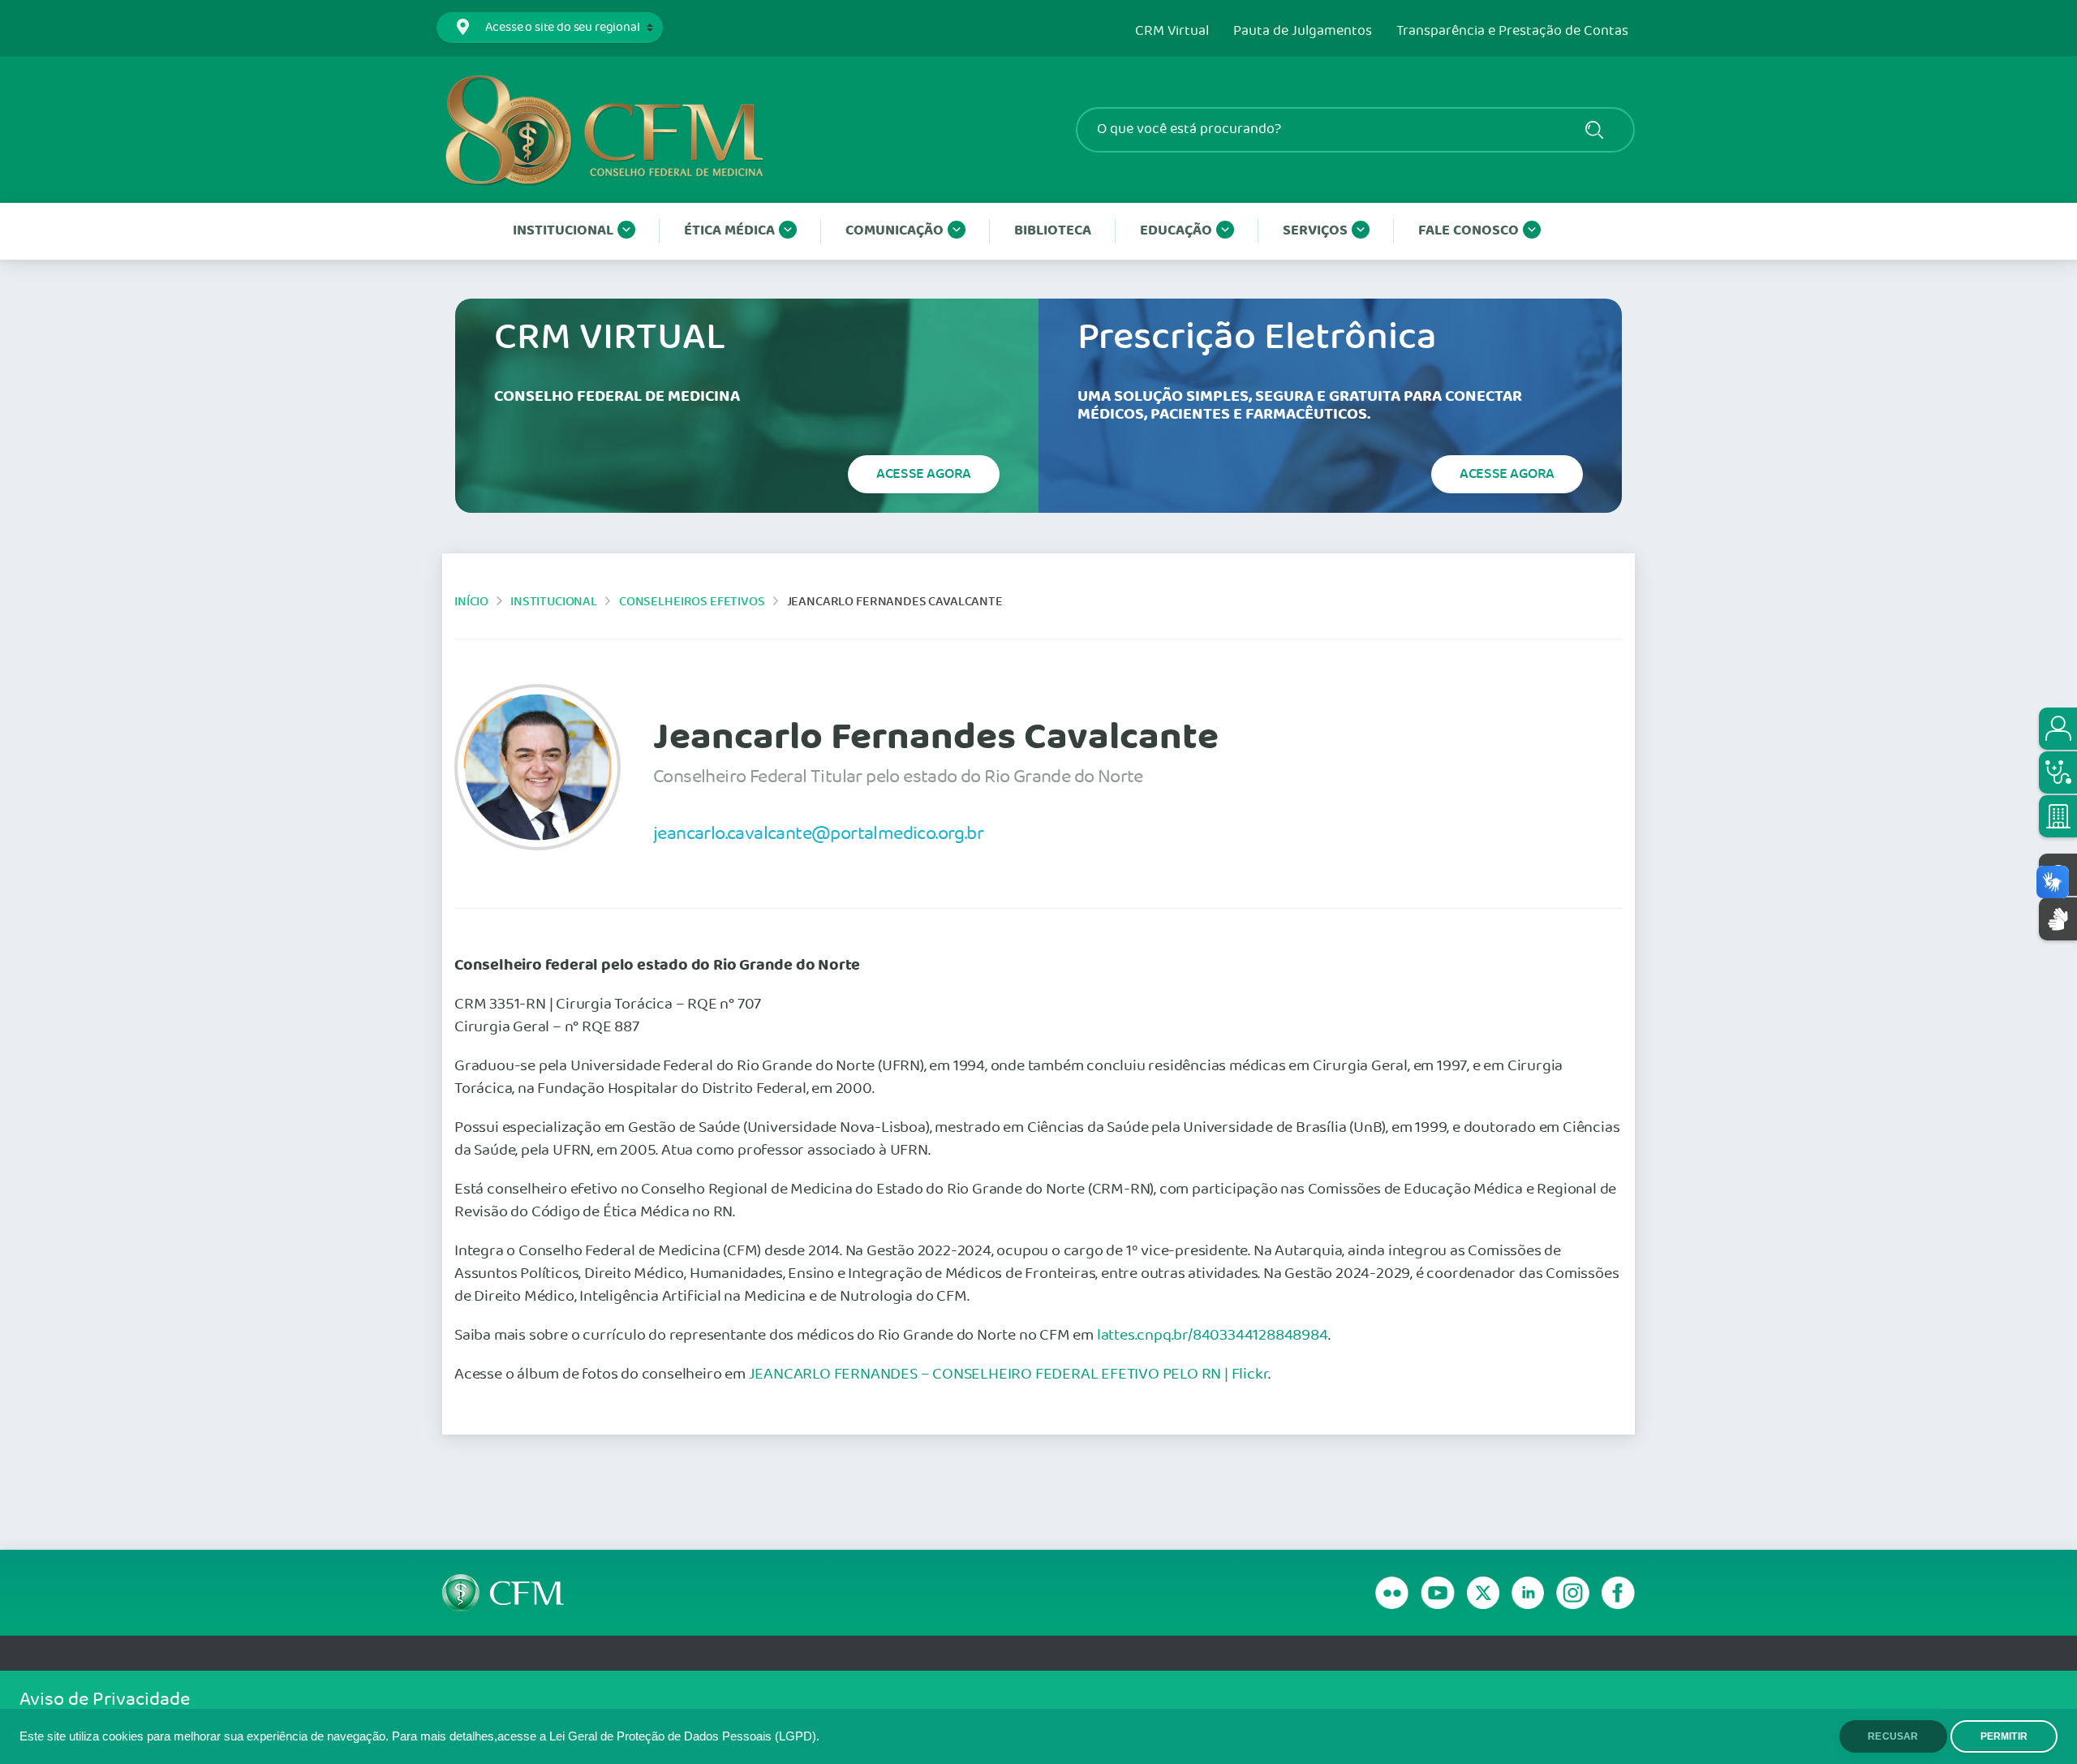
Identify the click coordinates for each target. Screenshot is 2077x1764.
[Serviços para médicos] (2058, 772)
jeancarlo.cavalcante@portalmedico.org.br (818, 833)
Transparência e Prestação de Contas (1512, 32)
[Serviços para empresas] (2058, 816)
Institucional (563, 231)
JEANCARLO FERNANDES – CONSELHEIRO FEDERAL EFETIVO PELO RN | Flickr (1009, 1375)
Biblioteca (1053, 231)
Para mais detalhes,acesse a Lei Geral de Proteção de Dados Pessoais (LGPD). (606, 1736)
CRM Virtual (1172, 32)
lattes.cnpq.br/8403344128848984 (1213, 1336)
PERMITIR (2004, 1736)
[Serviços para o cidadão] (2058, 729)
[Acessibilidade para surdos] (2058, 919)
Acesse (924, 474)
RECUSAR (1893, 1736)
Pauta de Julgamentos (1303, 32)
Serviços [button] (1315, 231)
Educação (1176, 231)
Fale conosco (1469, 231)
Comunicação (894, 231)
